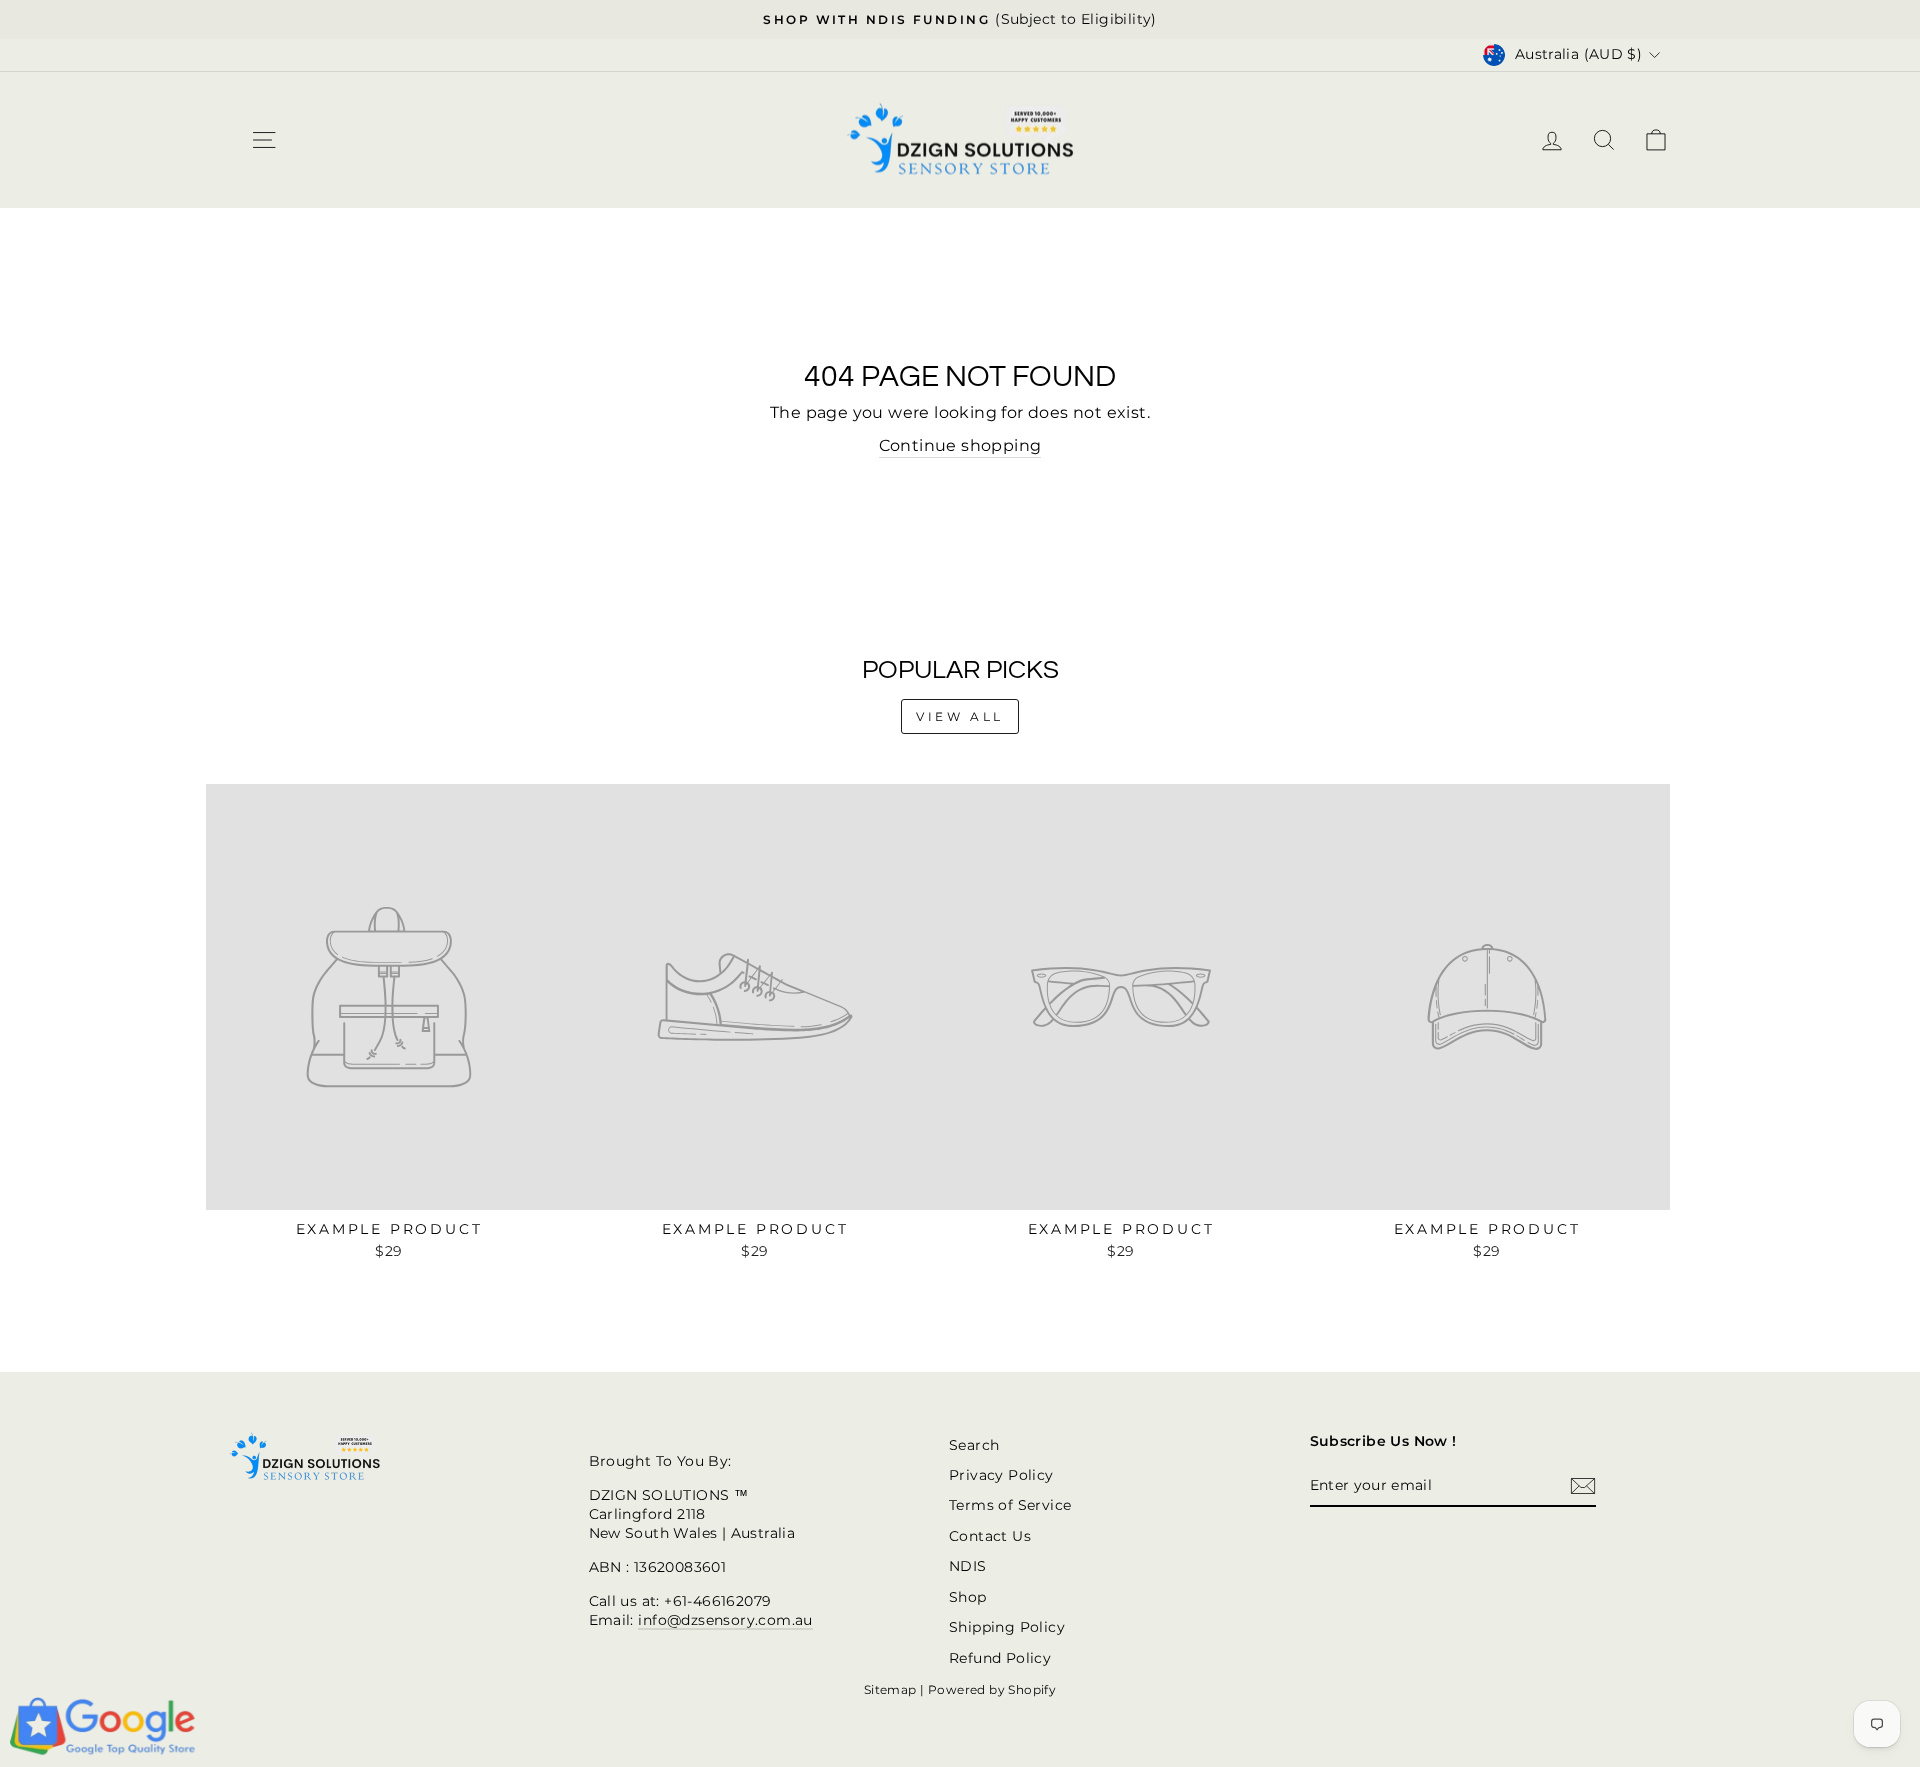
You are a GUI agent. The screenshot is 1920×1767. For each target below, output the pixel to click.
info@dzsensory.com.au (725, 1620)
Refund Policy (1000, 1658)
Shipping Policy (1007, 1627)
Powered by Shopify (992, 1689)
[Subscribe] (1583, 1486)
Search (974, 1445)
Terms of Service (1010, 1505)
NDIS (968, 1566)
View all (960, 716)
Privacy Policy (1001, 1475)
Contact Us (990, 1536)
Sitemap (890, 1689)
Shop (968, 1597)
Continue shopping (960, 445)
